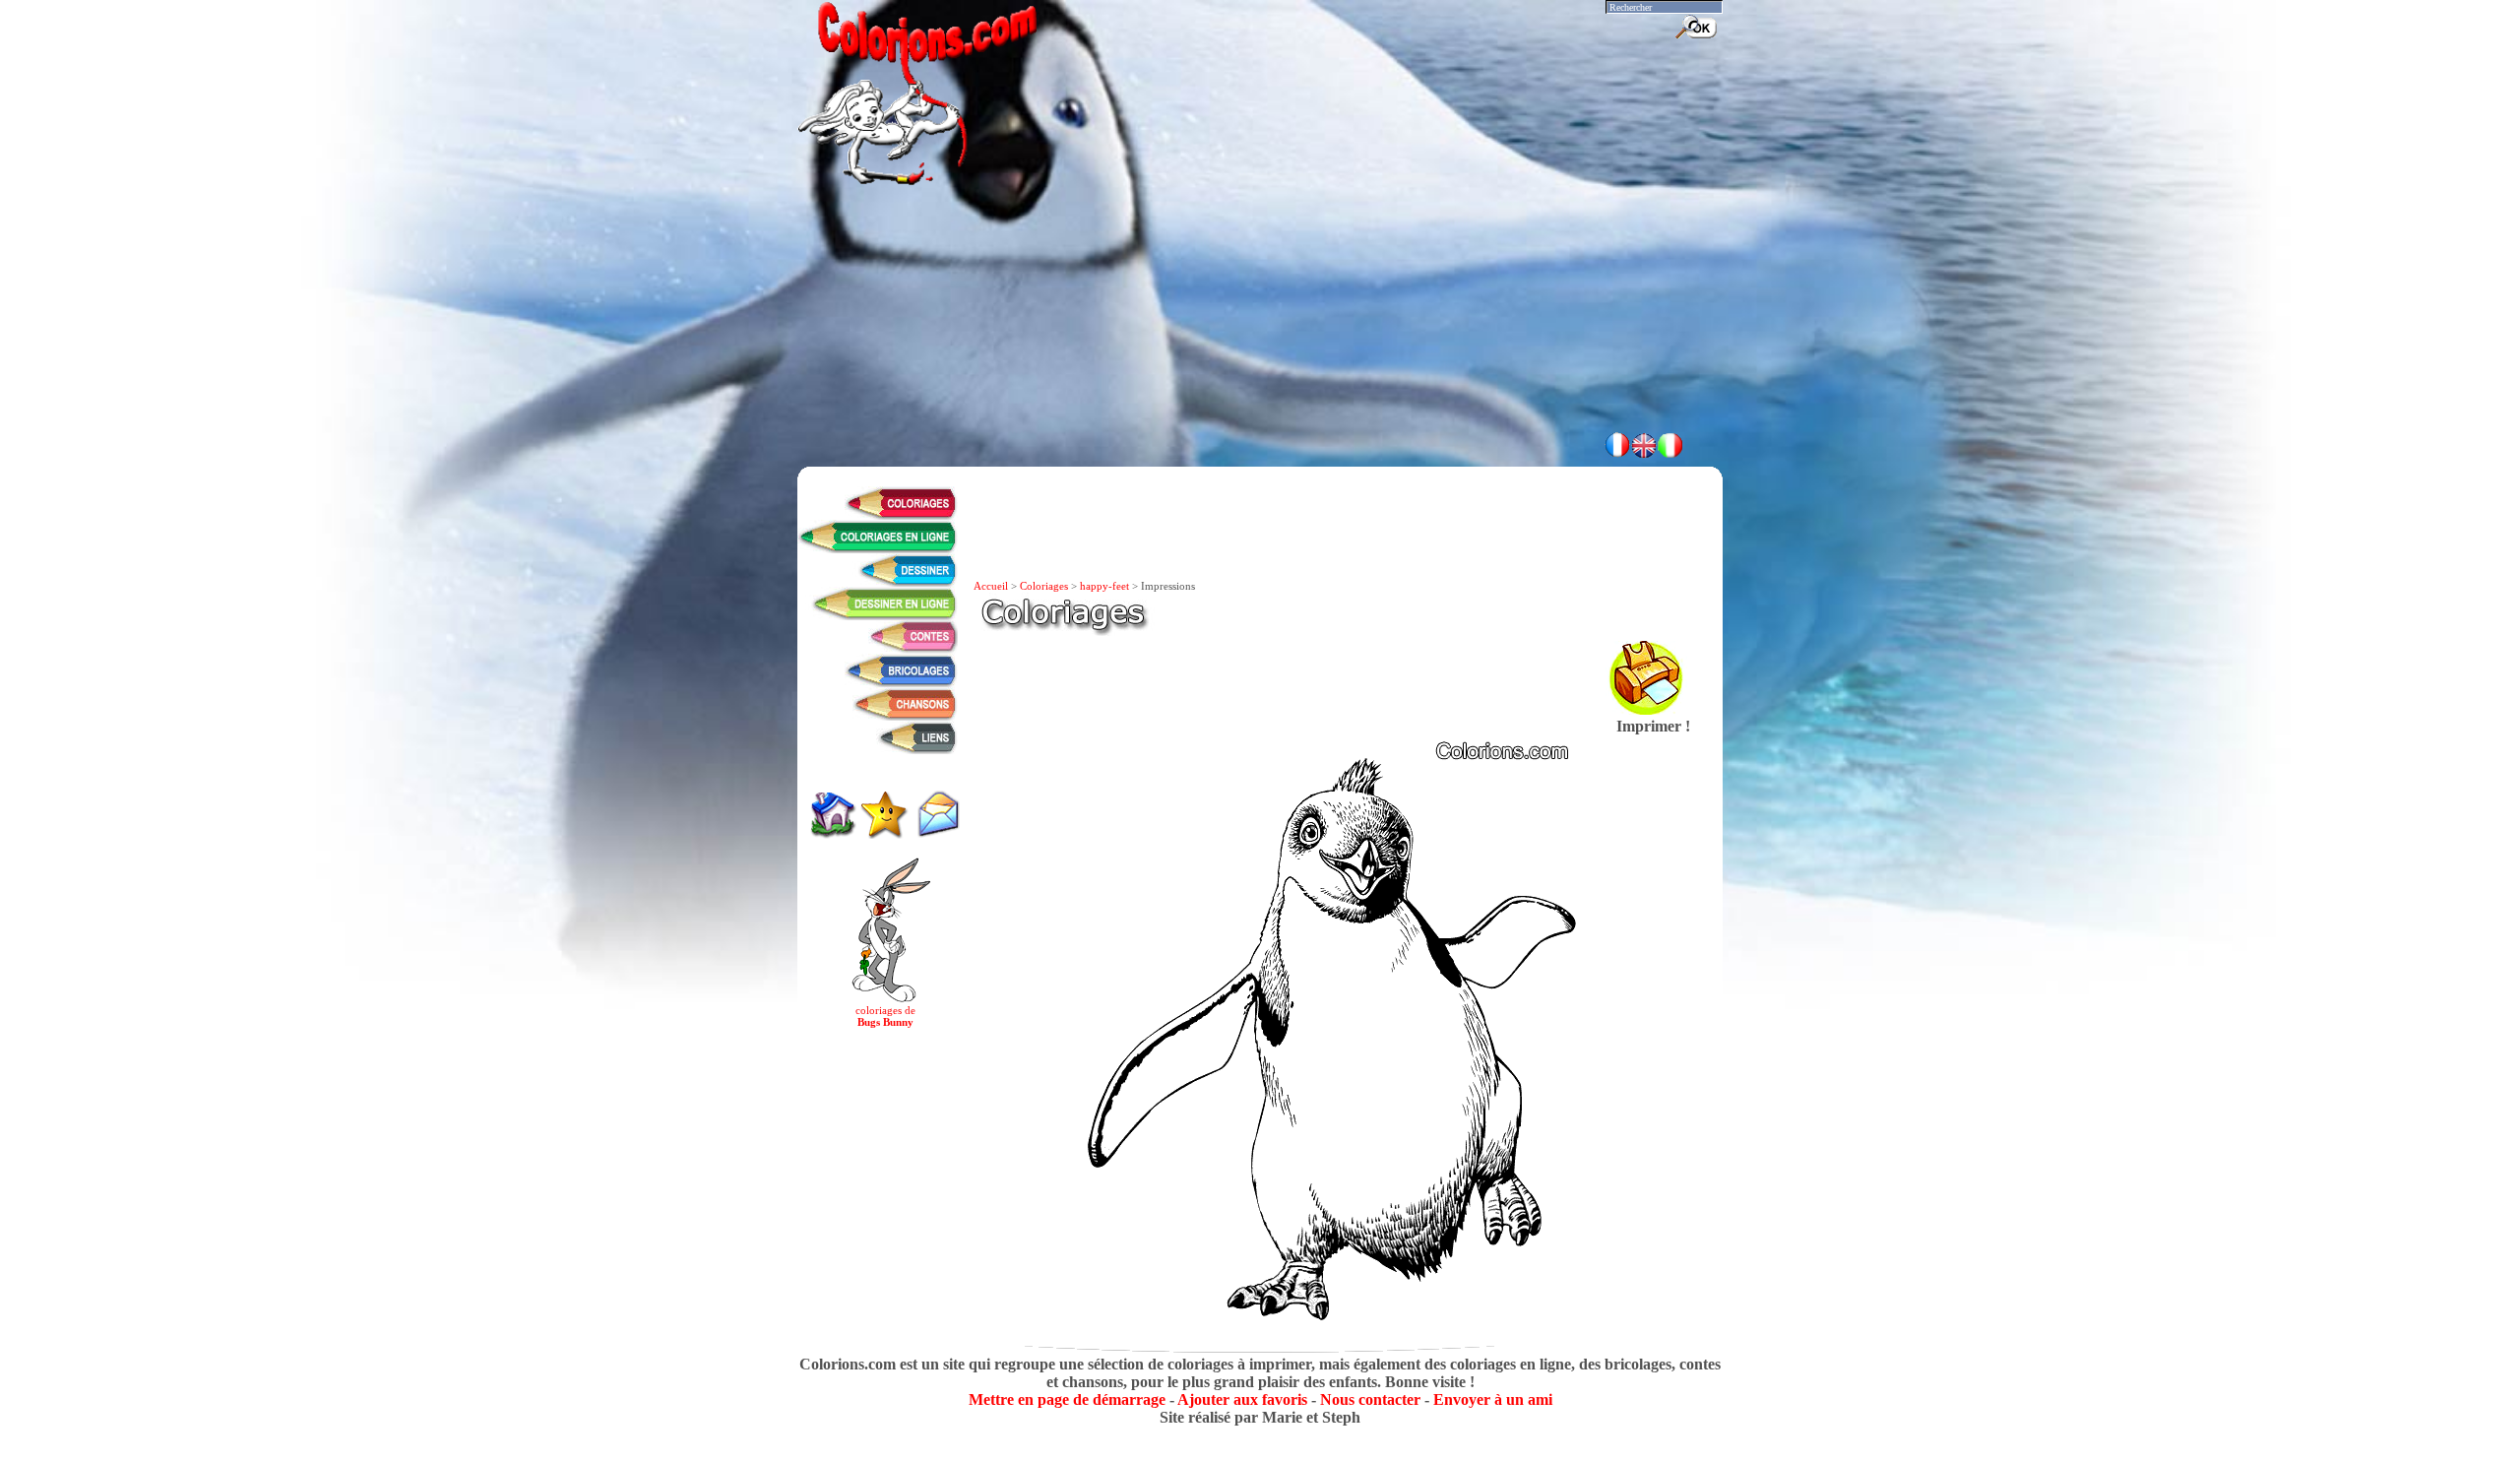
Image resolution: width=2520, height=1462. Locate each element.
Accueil (991, 586)
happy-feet (1104, 586)
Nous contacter (1370, 1399)
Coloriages (1044, 586)
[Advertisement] (1260, 364)
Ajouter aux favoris (1242, 1399)
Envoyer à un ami (1493, 1399)
